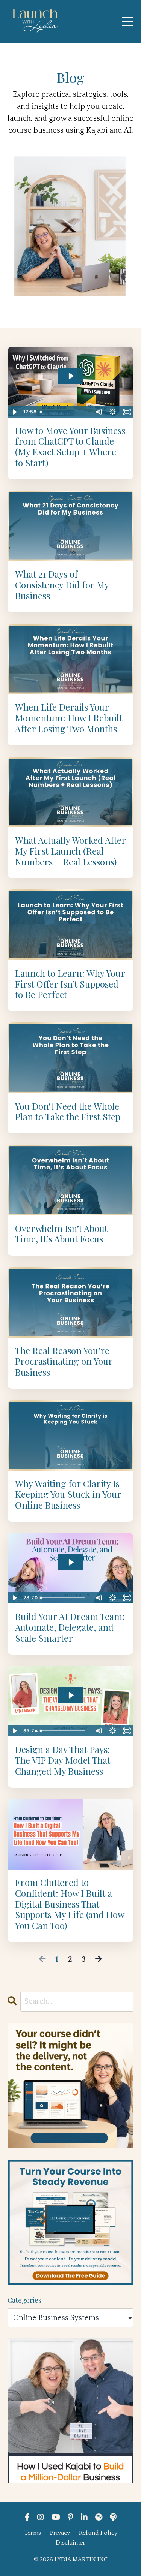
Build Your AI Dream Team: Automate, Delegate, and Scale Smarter (70, 1627)
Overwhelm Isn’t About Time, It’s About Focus (61, 1234)
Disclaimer (70, 2543)
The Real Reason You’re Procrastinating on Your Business (64, 1361)
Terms (33, 2533)
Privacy (60, 2533)
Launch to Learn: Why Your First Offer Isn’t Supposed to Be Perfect (70, 984)
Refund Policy (98, 2533)
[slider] (64, 412)
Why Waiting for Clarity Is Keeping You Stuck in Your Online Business (68, 1494)
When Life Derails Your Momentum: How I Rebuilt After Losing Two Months (69, 718)
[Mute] (98, 412)
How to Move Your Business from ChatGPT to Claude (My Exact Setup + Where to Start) (70, 447)
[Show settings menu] (112, 412)
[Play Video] (14, 412)
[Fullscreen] (127, 412)
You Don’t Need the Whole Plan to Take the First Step (68, 1112)
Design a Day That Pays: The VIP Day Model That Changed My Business (63, 1760)
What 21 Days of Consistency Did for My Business (62, 585)
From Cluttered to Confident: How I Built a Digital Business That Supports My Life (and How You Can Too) (70, 1904)
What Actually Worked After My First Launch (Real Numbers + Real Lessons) (70, 851)
